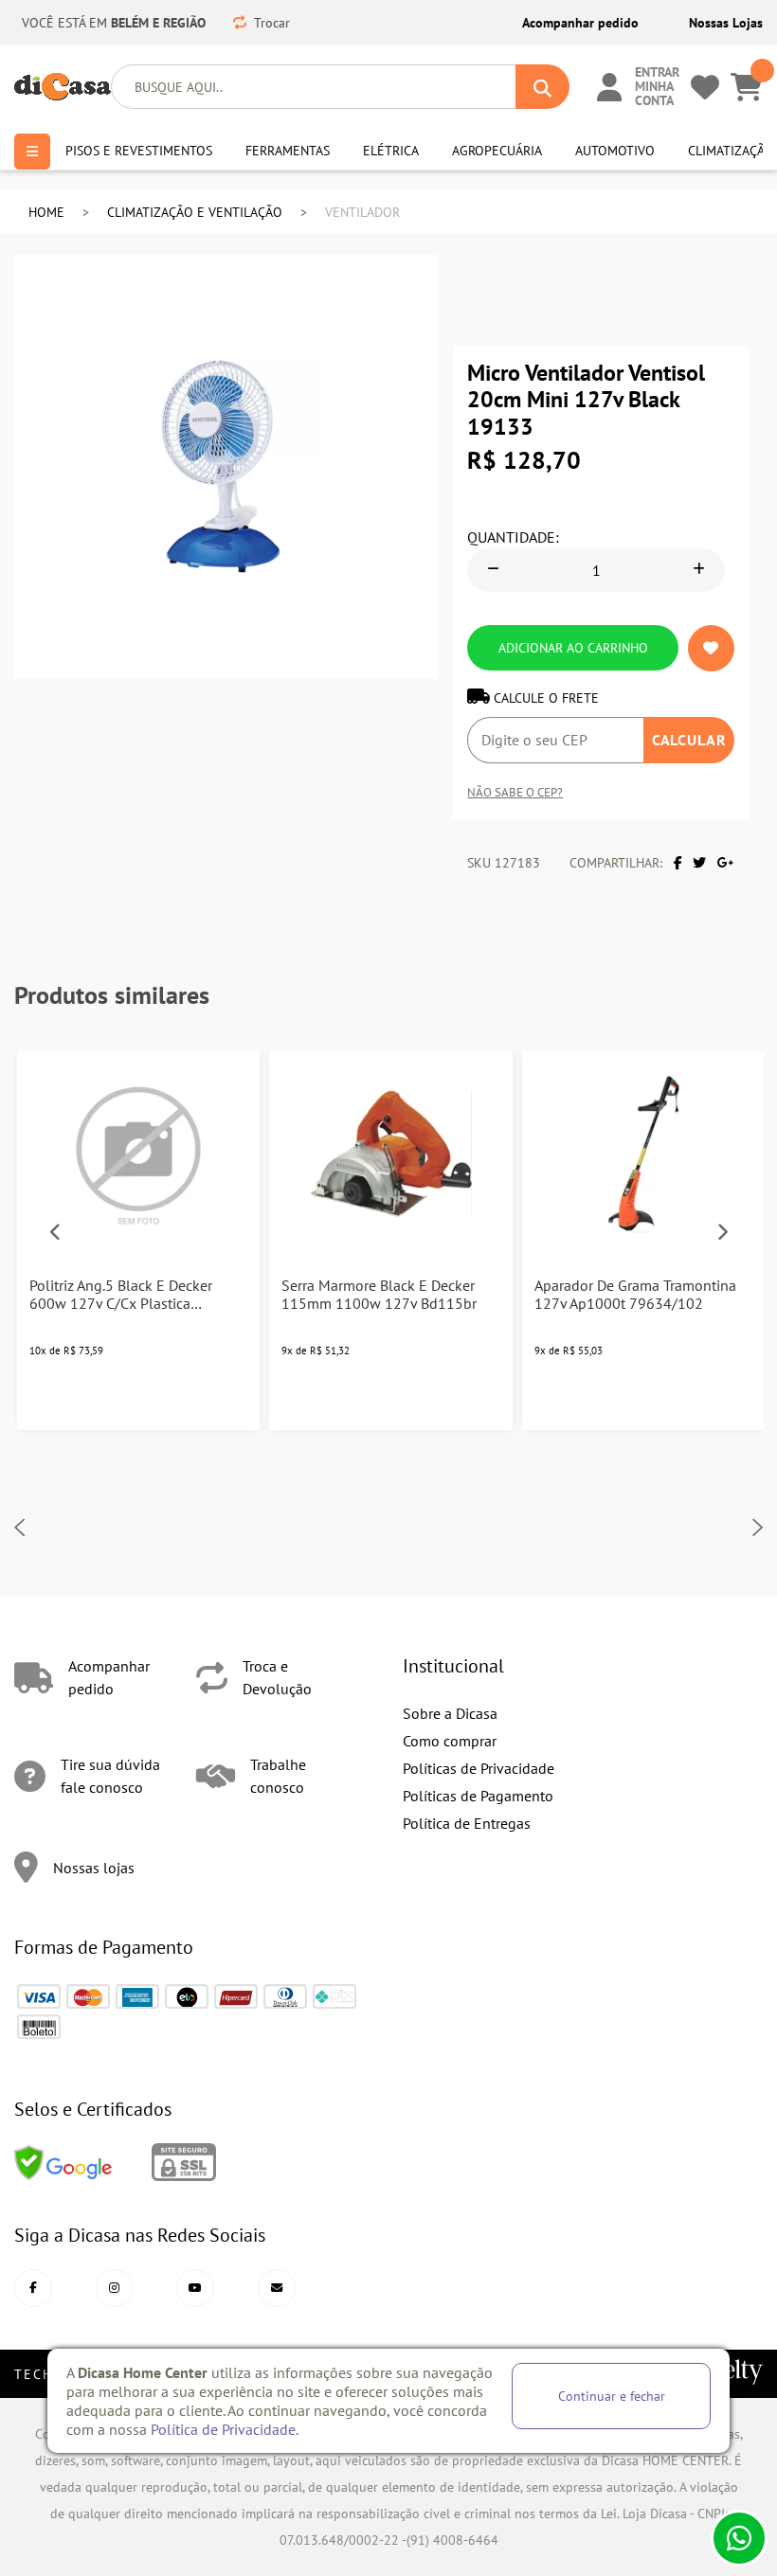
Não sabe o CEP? (515, 792)
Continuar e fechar (612, 2396)
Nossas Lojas (726, 23)
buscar (542, 87)
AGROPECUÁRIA (490, 150)
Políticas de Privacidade (479, 1768)
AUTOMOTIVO (609, 150)
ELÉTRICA (387, 150)
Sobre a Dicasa (450, 1713)
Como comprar (450, 1741)
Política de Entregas (467, 1823)
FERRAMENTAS (281, 150)
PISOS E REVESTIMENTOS (128, 150)
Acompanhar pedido (580, 23)
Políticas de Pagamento (478, 1796)
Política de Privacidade (223, 2429)
